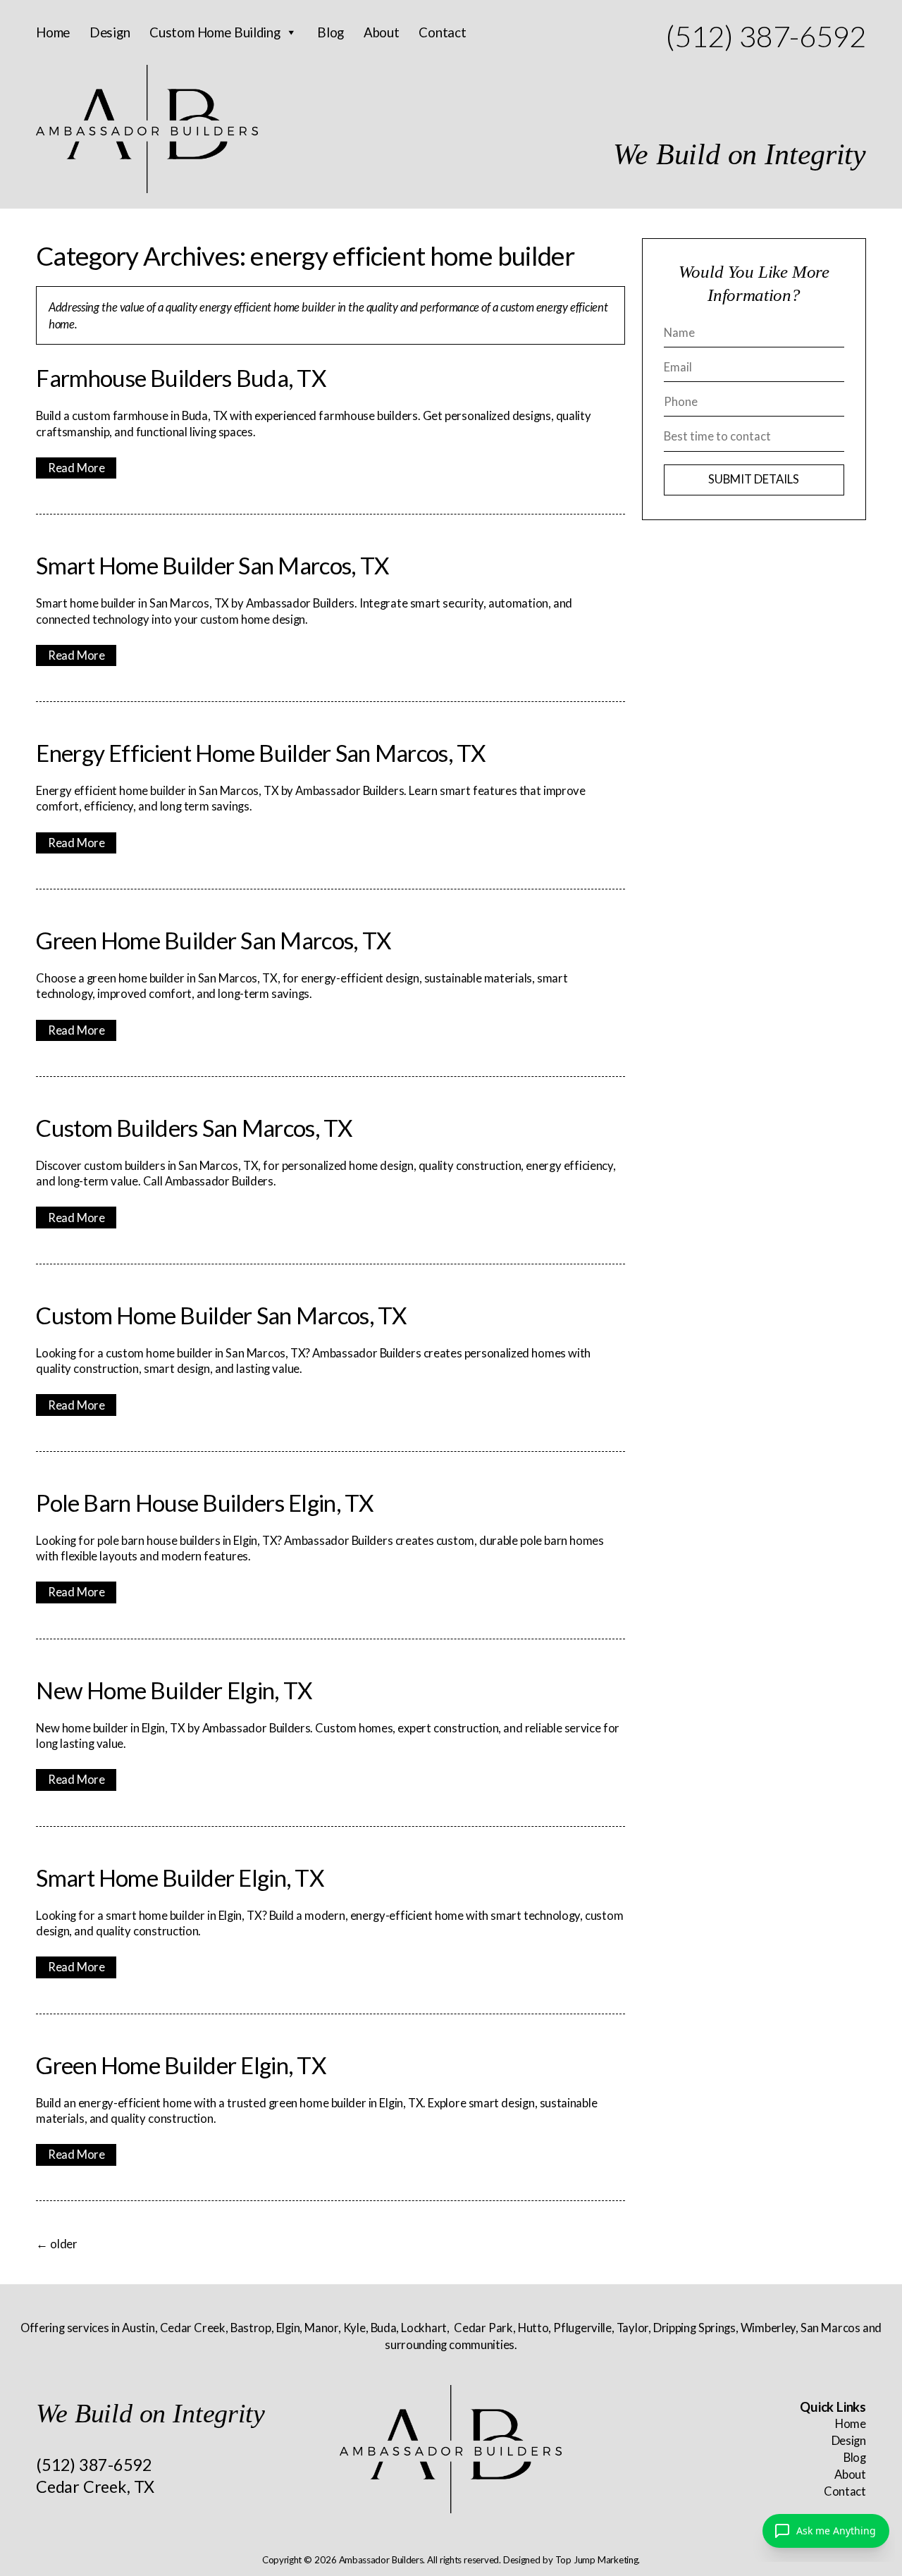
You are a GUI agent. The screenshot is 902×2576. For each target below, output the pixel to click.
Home (53, 32)
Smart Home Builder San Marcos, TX (212, 565)
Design (110, 32)
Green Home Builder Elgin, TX (181, 2065)
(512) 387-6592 (765, 36)
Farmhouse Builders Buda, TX (181, 378)
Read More (76, 468)
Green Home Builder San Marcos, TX (213, 940)
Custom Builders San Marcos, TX (194, 1128)
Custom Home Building (215, 32)
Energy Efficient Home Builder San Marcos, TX (260, 753)
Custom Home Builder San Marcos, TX (221, 1315)
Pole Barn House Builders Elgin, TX (204, 1503)
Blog (330, 32)
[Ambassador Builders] (451, 2449)
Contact (442, 32)
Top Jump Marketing (597, 2560)
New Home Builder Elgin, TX (174, 1690)
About (382, 32)
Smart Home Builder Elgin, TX (180, 1878)
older (57, 2244)
